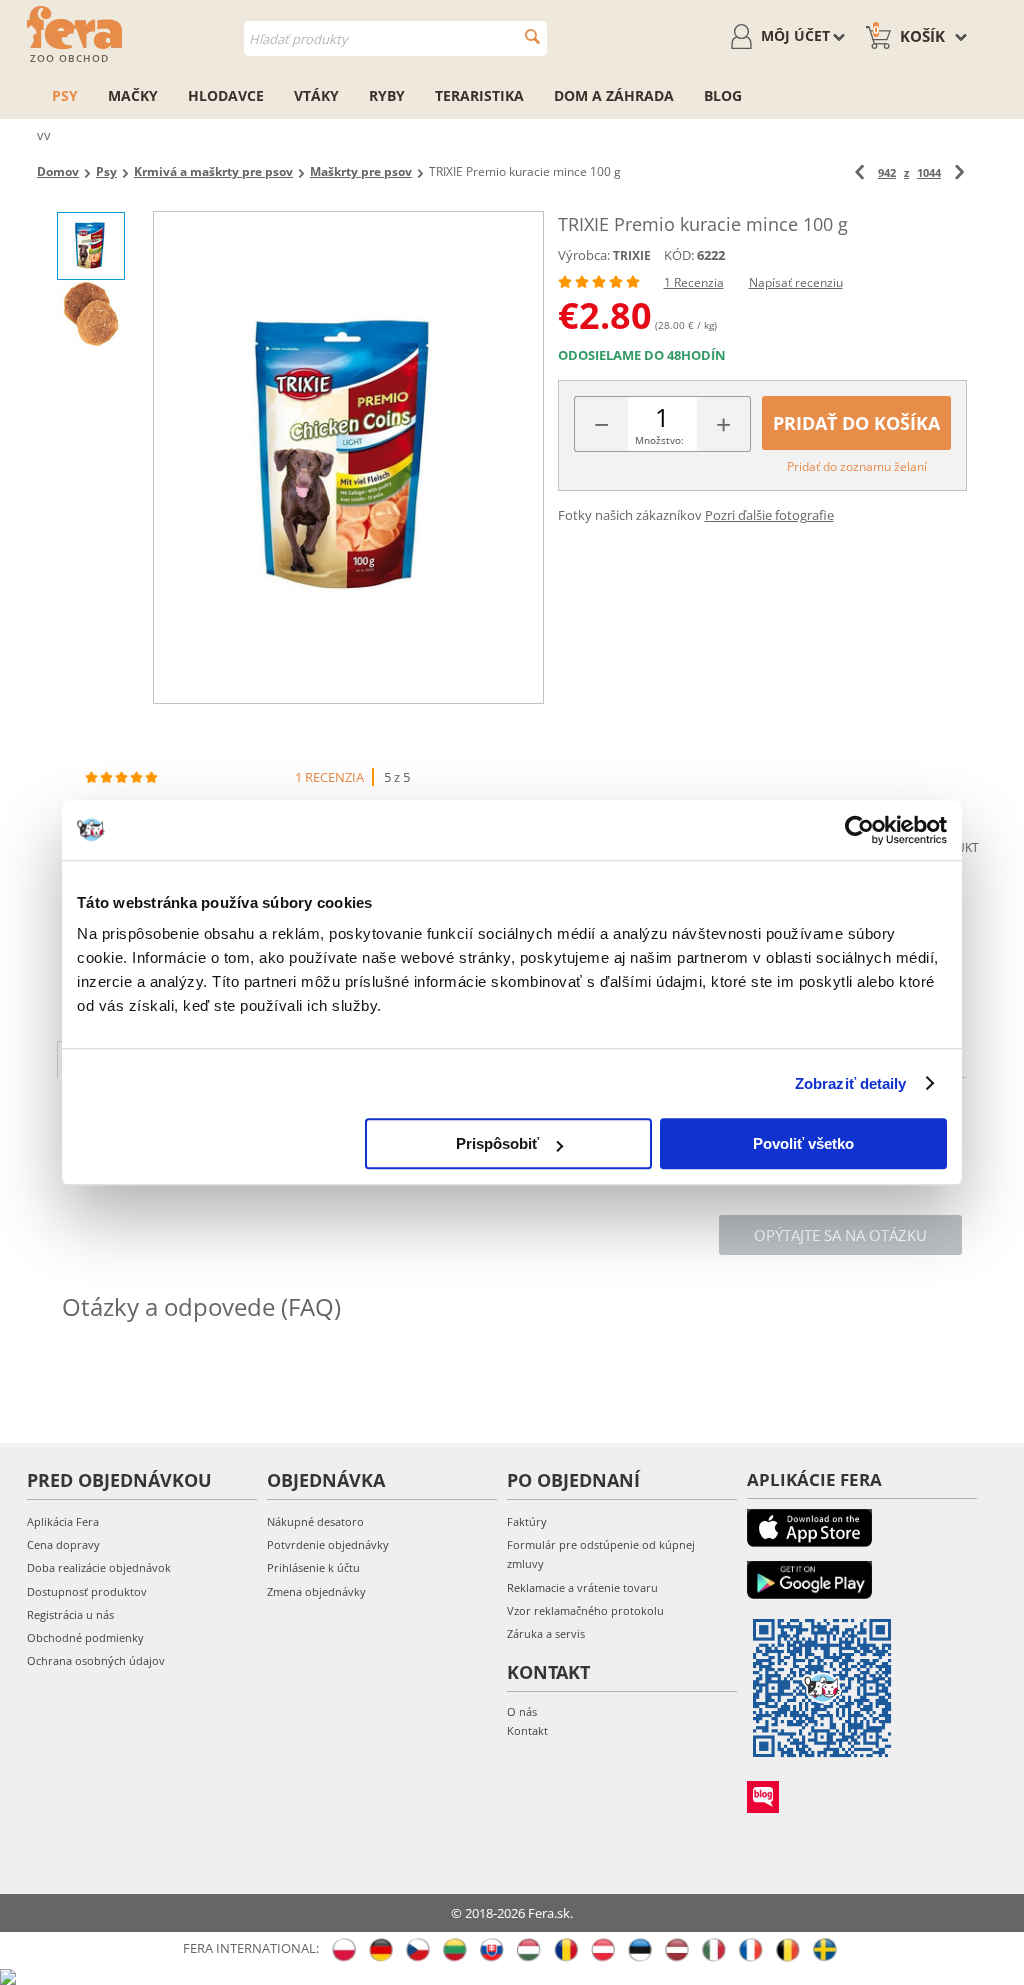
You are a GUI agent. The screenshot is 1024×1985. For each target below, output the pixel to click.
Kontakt (527, 1730)
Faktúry (527, 1521)
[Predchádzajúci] (859, 172)
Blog (723, 95)
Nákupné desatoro (315, 1521)
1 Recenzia (694, 282)
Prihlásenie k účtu (313, 1567)
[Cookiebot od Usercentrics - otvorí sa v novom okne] (859, 830)
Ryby (387, 95)
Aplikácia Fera (63, 1521)
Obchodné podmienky (85, 1637)
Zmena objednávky (316, 1591)
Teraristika (479, 95)
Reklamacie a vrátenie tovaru (582, 1587)
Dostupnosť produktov (87, 1591)
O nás (522, 1711)
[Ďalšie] (959, 172)
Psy (65, 95)
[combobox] (395, 38)
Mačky (133, 95)
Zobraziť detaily (851, 1083)
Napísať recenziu (796, 282)
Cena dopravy (63, 1544)
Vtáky (316, 95)
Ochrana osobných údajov (96, 1660)
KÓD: (679, 255)
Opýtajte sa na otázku (840, 1235)
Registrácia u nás (70, 1614)
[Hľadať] (532, 36)
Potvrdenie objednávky (328, 1544)
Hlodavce (226, 95)
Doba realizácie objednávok (99, 1567)
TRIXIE (632, 255)
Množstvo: (659, 440)
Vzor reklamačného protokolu (585, 1610)
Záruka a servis (546, 1633)
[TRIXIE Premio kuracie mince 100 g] (348, 457)
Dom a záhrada (614, 95)
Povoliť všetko (803, 1143)
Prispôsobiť (497, 1143)
